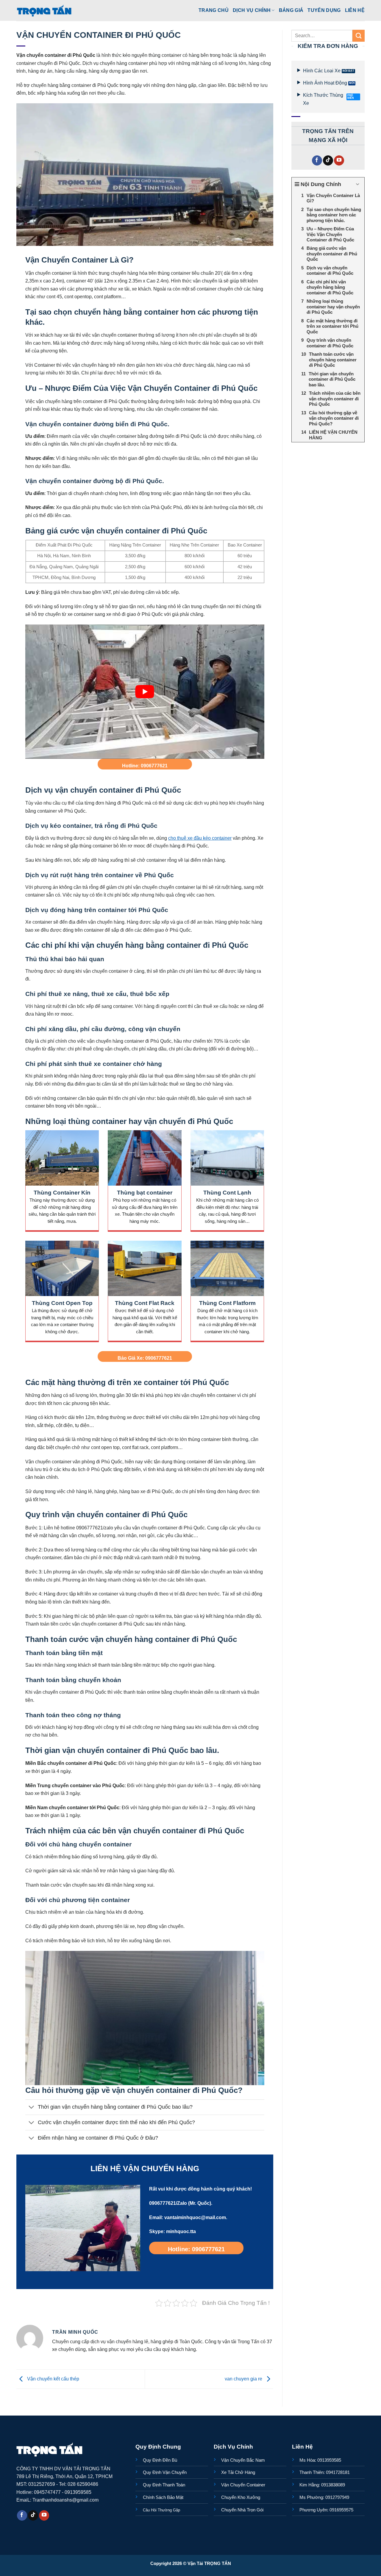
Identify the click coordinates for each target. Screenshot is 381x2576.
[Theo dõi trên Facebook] (317, 161)
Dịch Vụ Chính (252, 10)
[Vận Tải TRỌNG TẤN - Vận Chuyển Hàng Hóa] (44, 10)
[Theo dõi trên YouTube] (339, 161)
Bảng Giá (291, 10)
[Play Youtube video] (145, 692)
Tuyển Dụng (324, 10)
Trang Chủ (214, 10)
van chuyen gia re (244, 2379)
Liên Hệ (355, 10)
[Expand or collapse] (358, 184)
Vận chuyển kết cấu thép (53, 2379)
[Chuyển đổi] (31, 2108)
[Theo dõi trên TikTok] (328, 161)
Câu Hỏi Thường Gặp (161, 2510)
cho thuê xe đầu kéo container (200, 838)
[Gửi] (359, 36)
